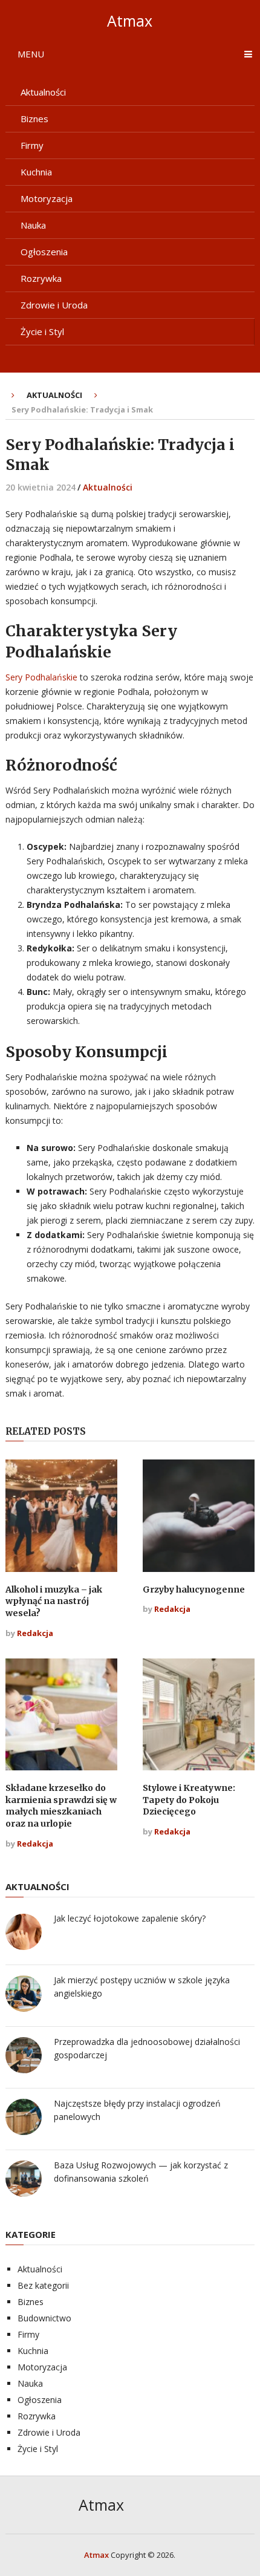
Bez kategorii (43, 2285)
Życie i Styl (42, 331)
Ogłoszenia (44, 252)
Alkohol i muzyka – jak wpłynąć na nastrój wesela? (54, 1601)
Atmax (130, 21)
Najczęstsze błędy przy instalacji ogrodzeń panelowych (137, 2110)
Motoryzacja (47, 198)
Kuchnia (36, 172)
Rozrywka (41, 278)
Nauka (33, 225)
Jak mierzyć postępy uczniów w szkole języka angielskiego (142, 1987)
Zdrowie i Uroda (54, 305)
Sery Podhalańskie (41, 677)
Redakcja (35, 1633)
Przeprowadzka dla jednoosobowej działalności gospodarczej (147, 2048)
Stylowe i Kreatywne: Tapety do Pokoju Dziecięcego (189, 1800)
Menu (31, 54)
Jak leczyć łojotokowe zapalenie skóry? (130, 1918)
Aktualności (43, 92)
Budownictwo (44, 2318)
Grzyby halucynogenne (194, 1590)
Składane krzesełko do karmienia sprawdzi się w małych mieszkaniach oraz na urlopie (61, 1806)
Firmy (32, 145)
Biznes (34, 119)
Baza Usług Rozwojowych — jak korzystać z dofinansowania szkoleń (141, 2172)
